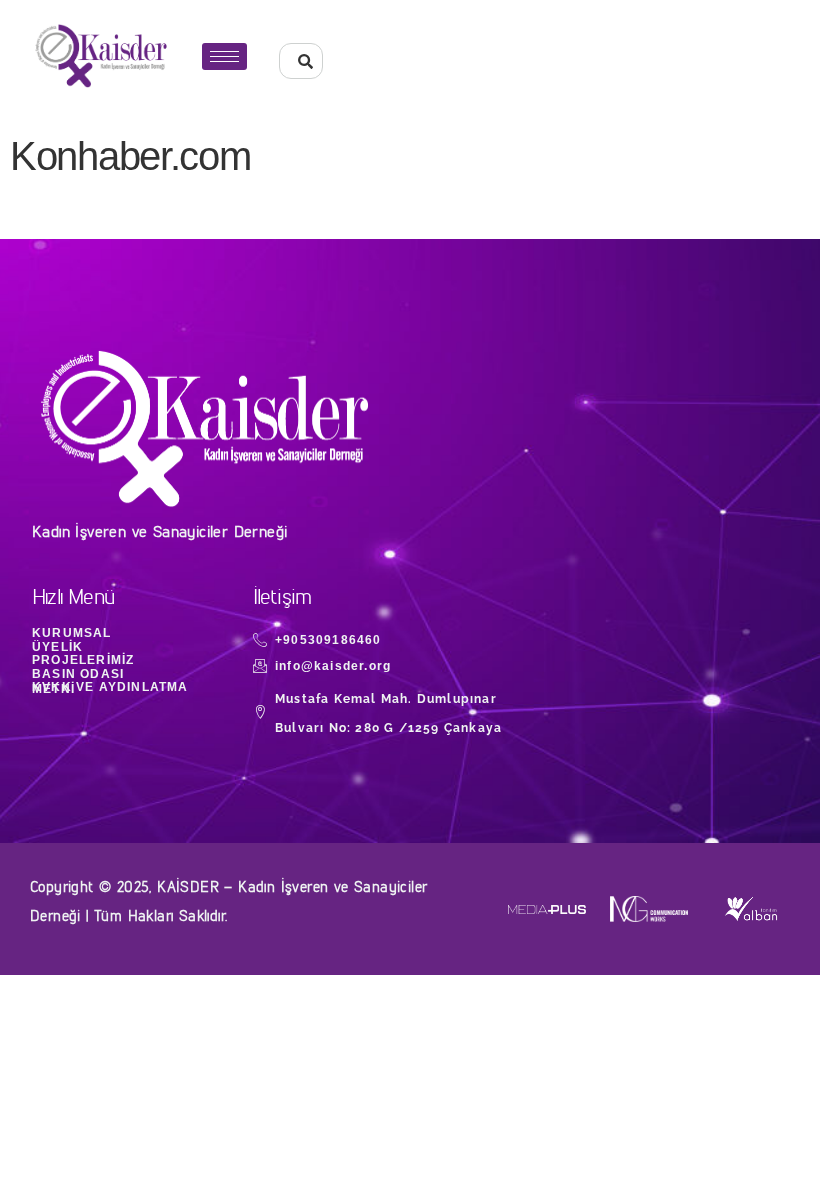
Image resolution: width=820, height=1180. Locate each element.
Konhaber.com (130, 156)
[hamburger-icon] (224, 56)
